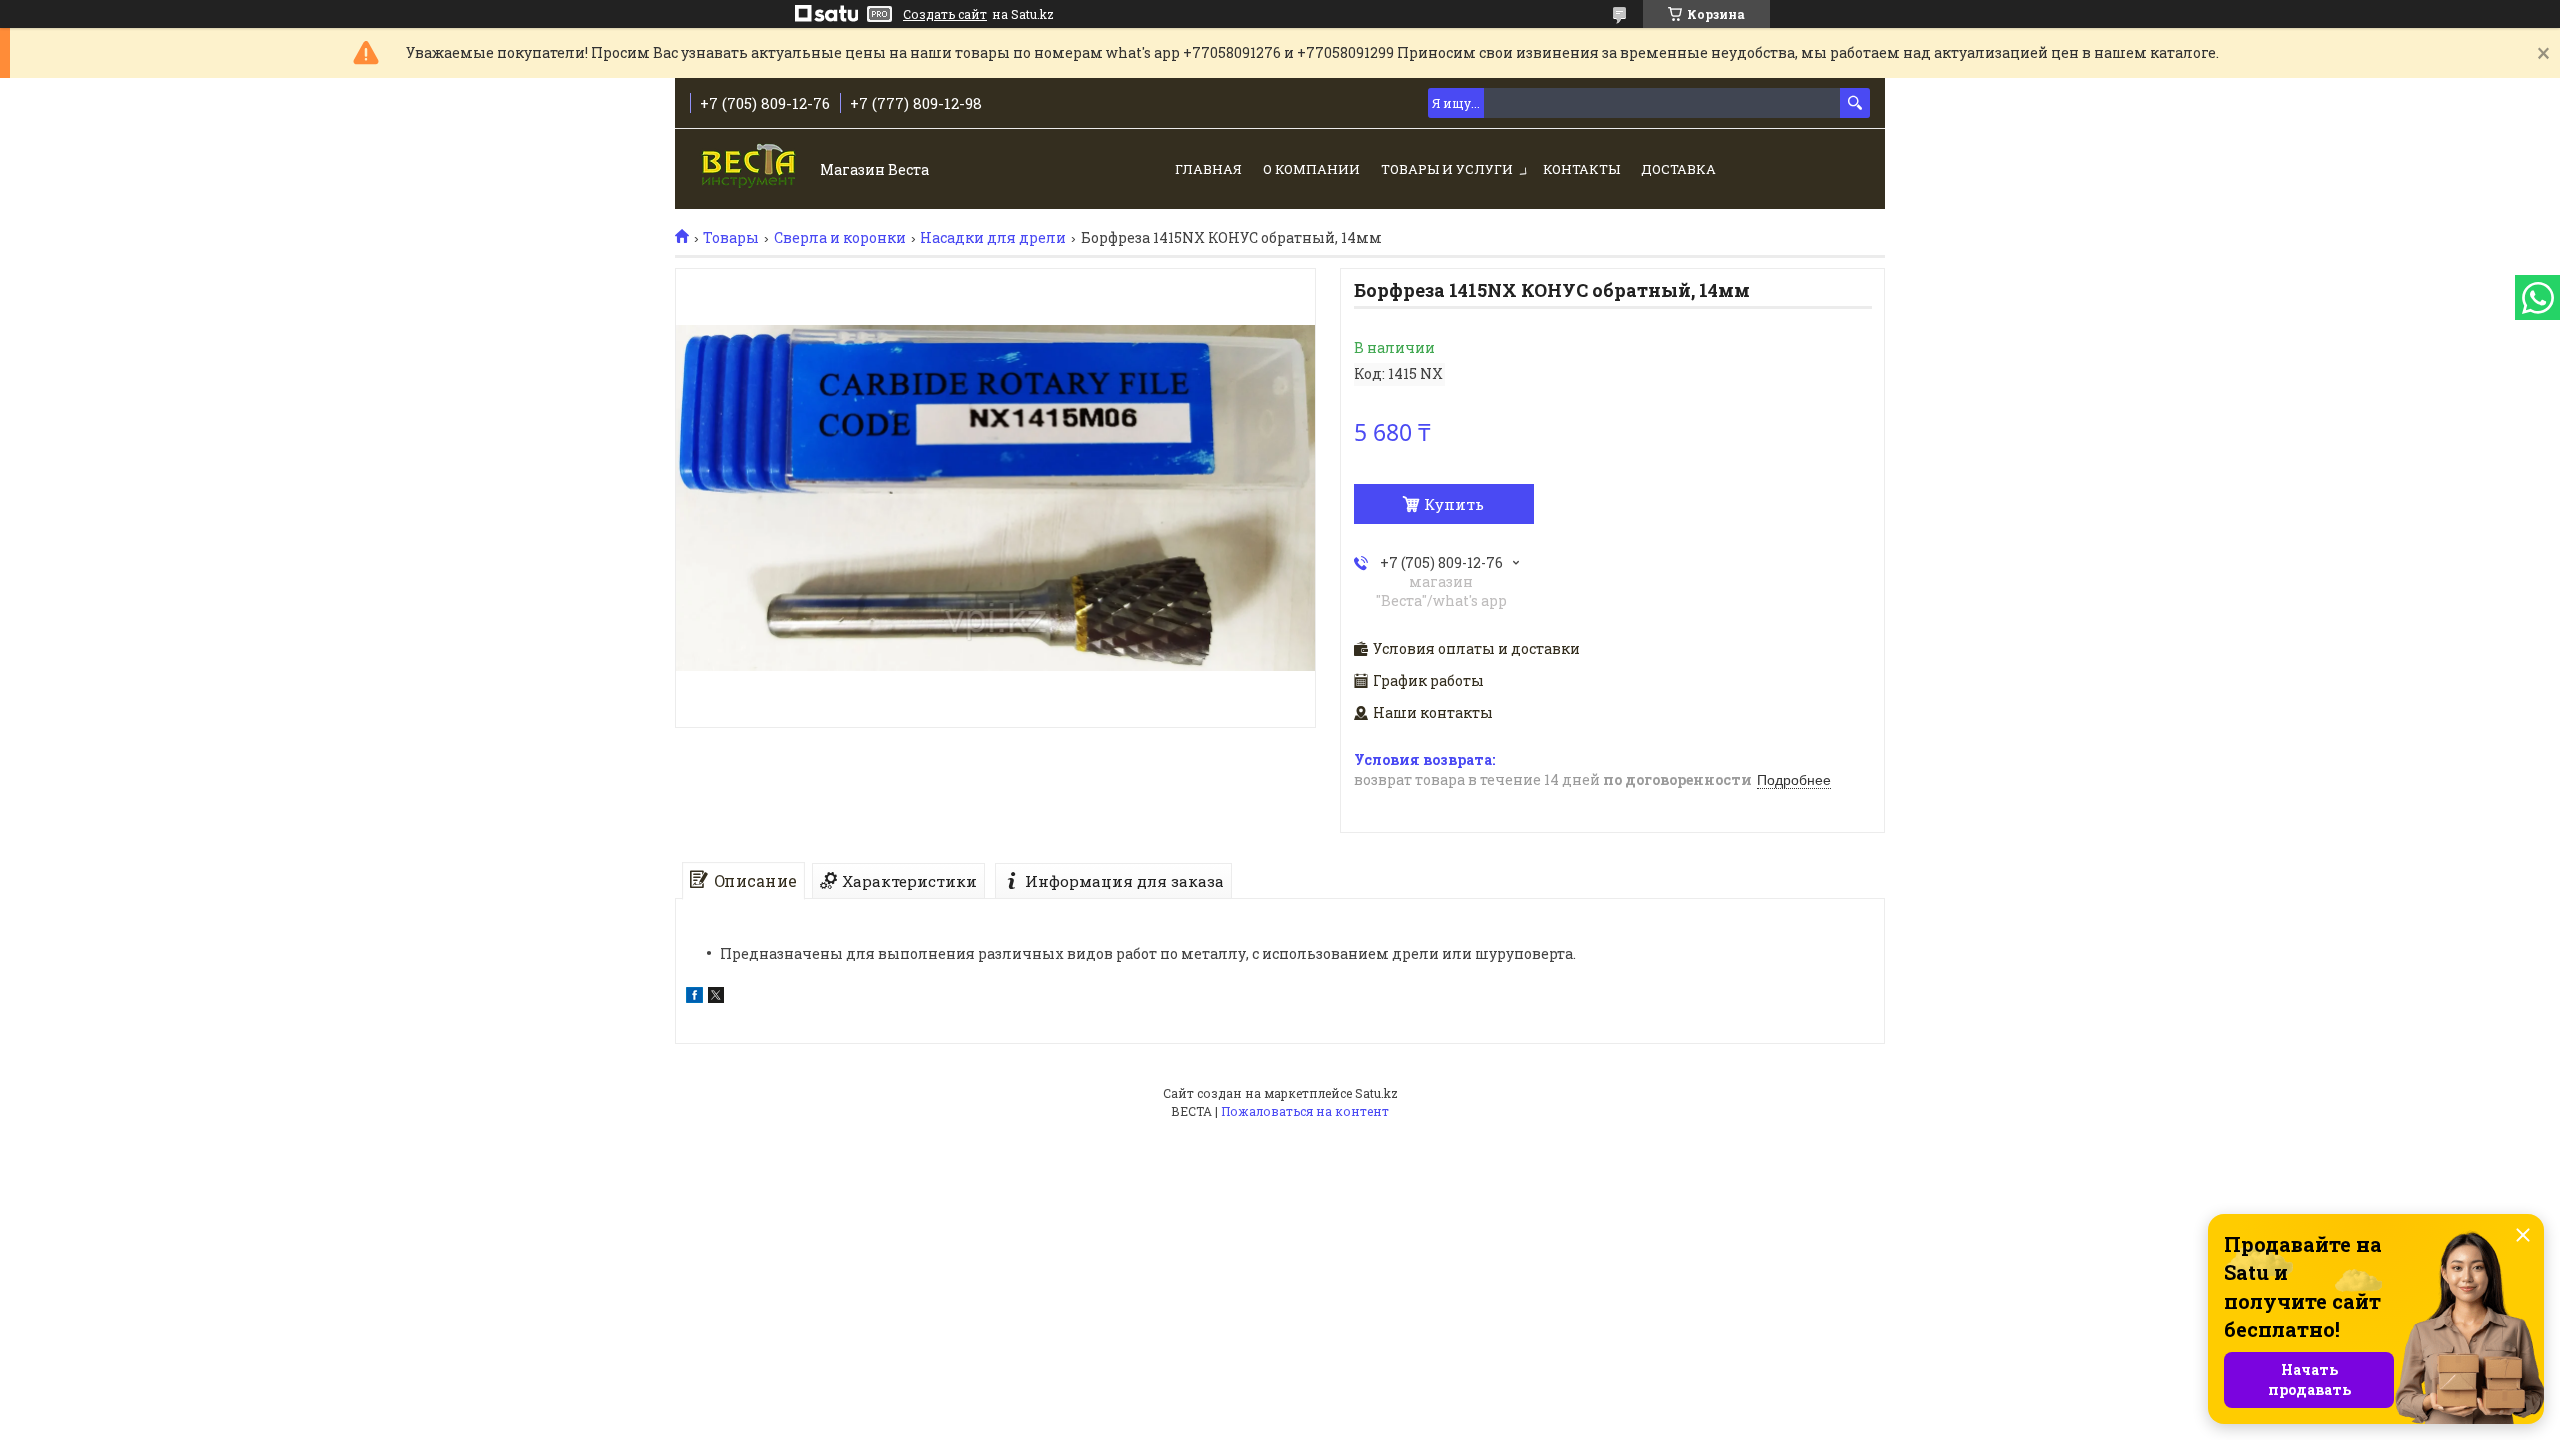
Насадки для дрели (993, 238)
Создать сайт (945, 14)
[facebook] (694, 997)
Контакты (1581, 169)
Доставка (1678, 169)
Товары (731, 238)
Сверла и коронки (840, 238)
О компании (1311, 169)
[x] (716, 997)
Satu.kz (1376, 1093)
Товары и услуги (1447, 169)
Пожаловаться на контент (1305, 1111)
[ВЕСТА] (750, 170)
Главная (1208, 169)
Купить (1454, 504)
